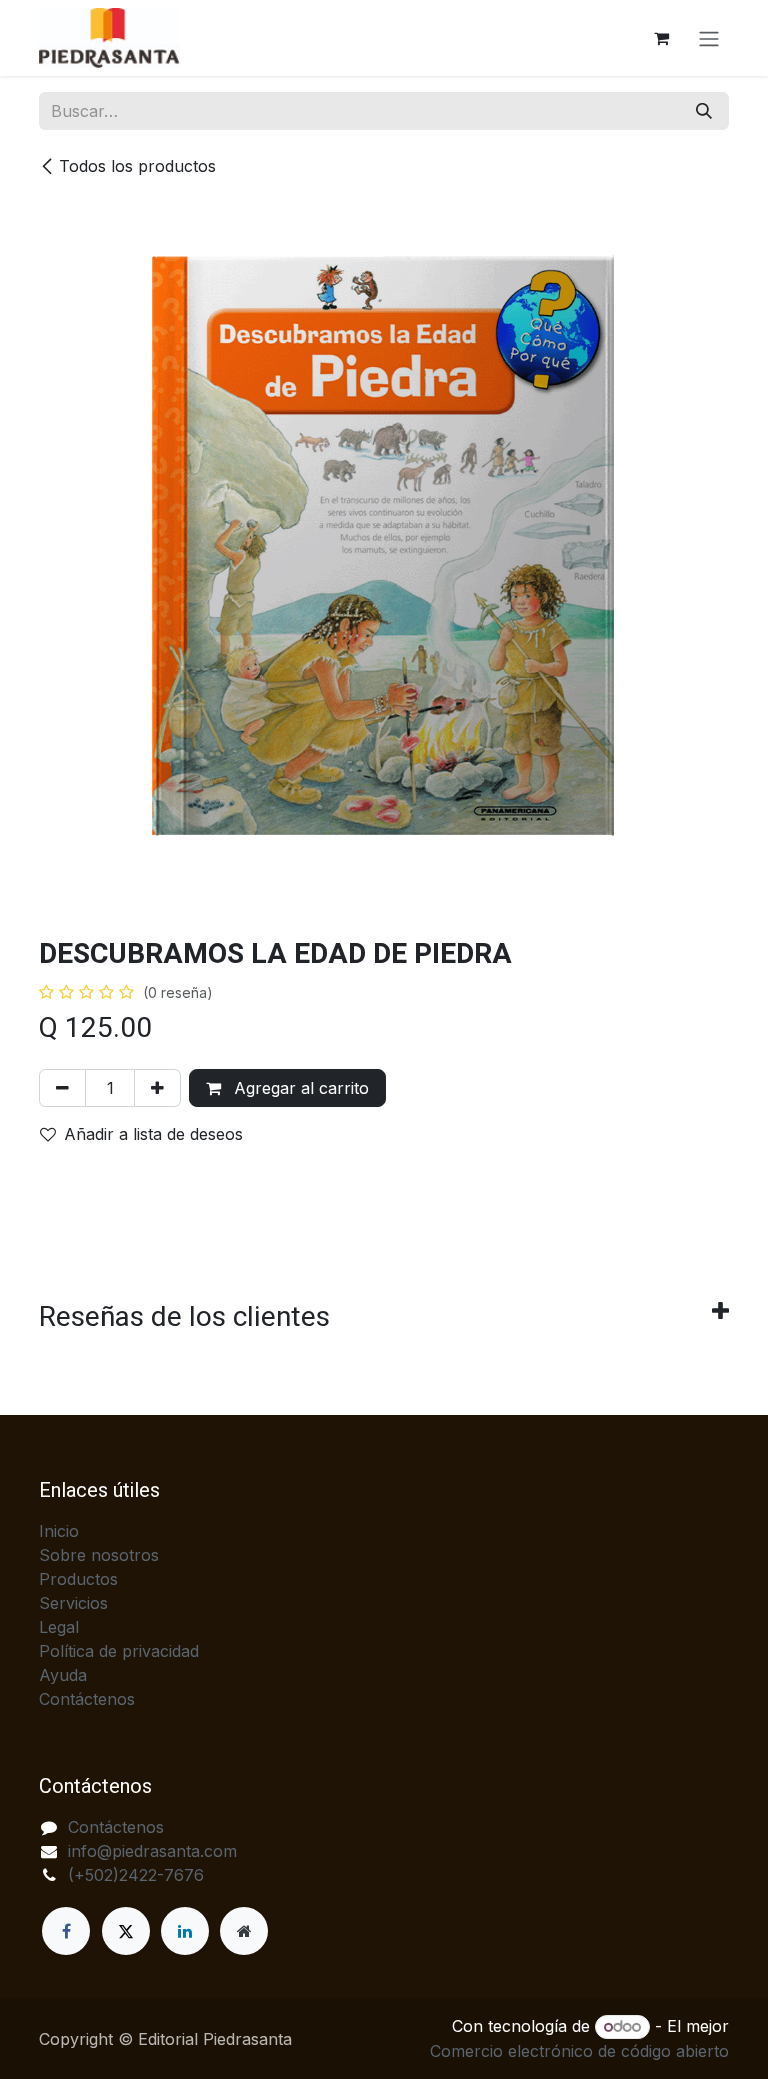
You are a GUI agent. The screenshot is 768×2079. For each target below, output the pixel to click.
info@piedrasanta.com (152, 1851)
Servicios (73, 1603)
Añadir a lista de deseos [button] (153, 1134)
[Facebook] (66, 1931)
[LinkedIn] (185, 1931)
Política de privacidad (119, 1651)
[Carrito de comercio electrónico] (661, 38)
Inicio (59, 1531)
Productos (78, 1579)
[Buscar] (704, 111)
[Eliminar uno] (62, 1088)
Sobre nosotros (99, 1555)
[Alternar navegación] (709, 38)
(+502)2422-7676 (136, 1875)
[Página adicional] (244, 1931)
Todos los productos (137, 166)
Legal (59, 1627)
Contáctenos (87, 1699)
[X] (126, 1931)
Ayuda (63, 1675)
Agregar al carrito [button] (299, 1088)
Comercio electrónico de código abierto (579, 2051)
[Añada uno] (157, 1088)
